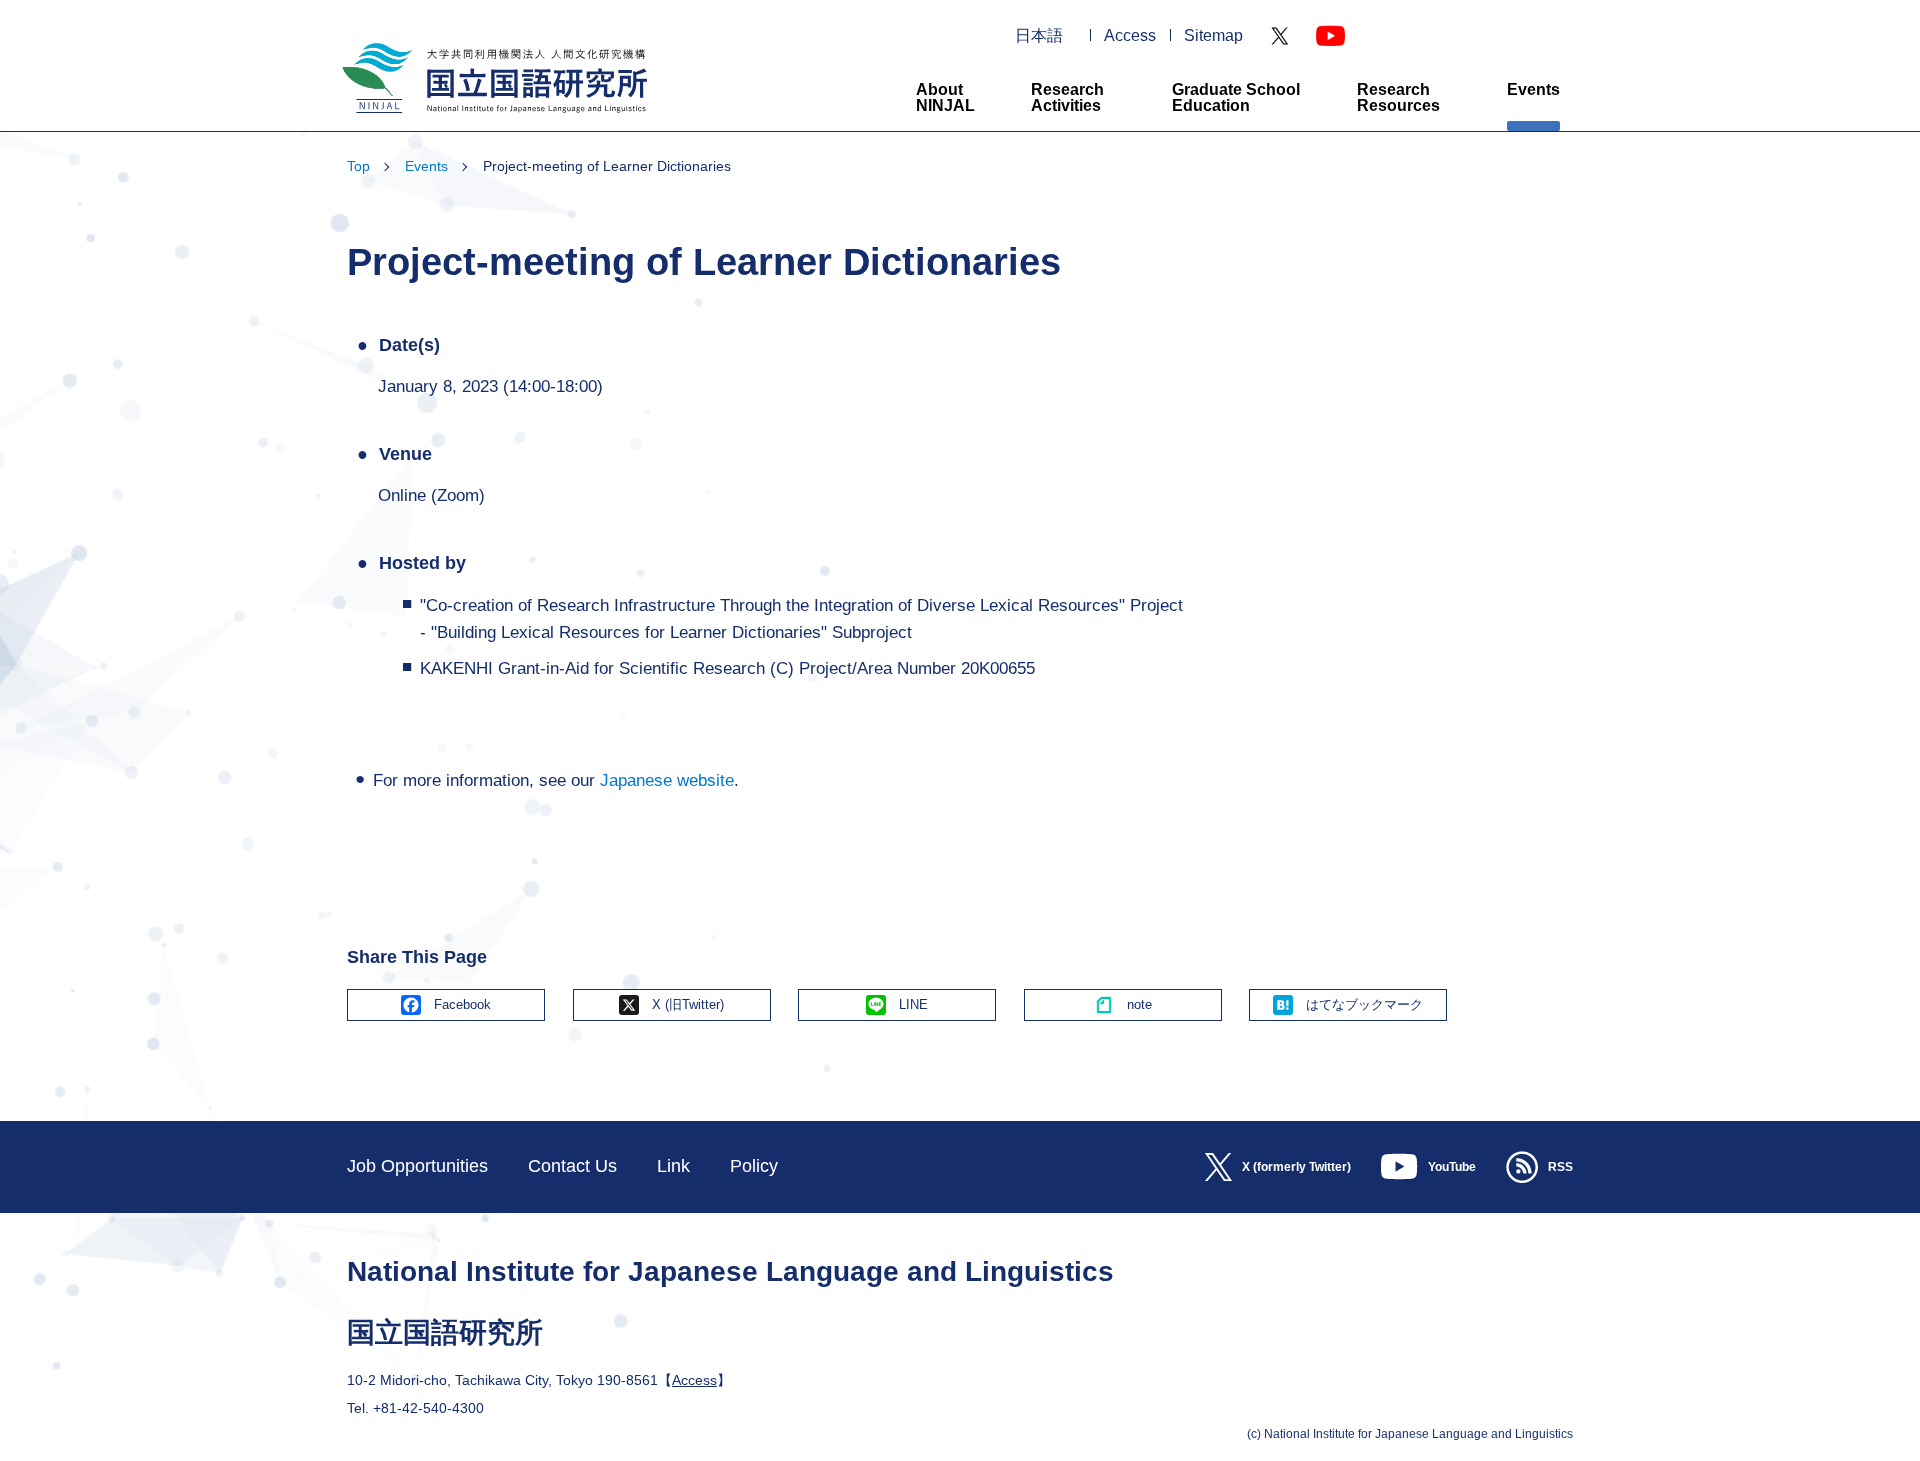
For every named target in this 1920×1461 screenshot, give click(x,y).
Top (358, 166)
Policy (754, 1166)
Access (1130, 36)
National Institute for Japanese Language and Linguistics (492, 121)
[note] (1123, 1005)
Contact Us (572, 1166)
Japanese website (667, 780)
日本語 (1039, 36)
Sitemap (1213, 36)
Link (673, 1166)
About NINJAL (945, 97)
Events (1533, 89)
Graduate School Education (1236, 97)
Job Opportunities (417, 1166)
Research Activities (1067, 97)
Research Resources (1398, 97)
